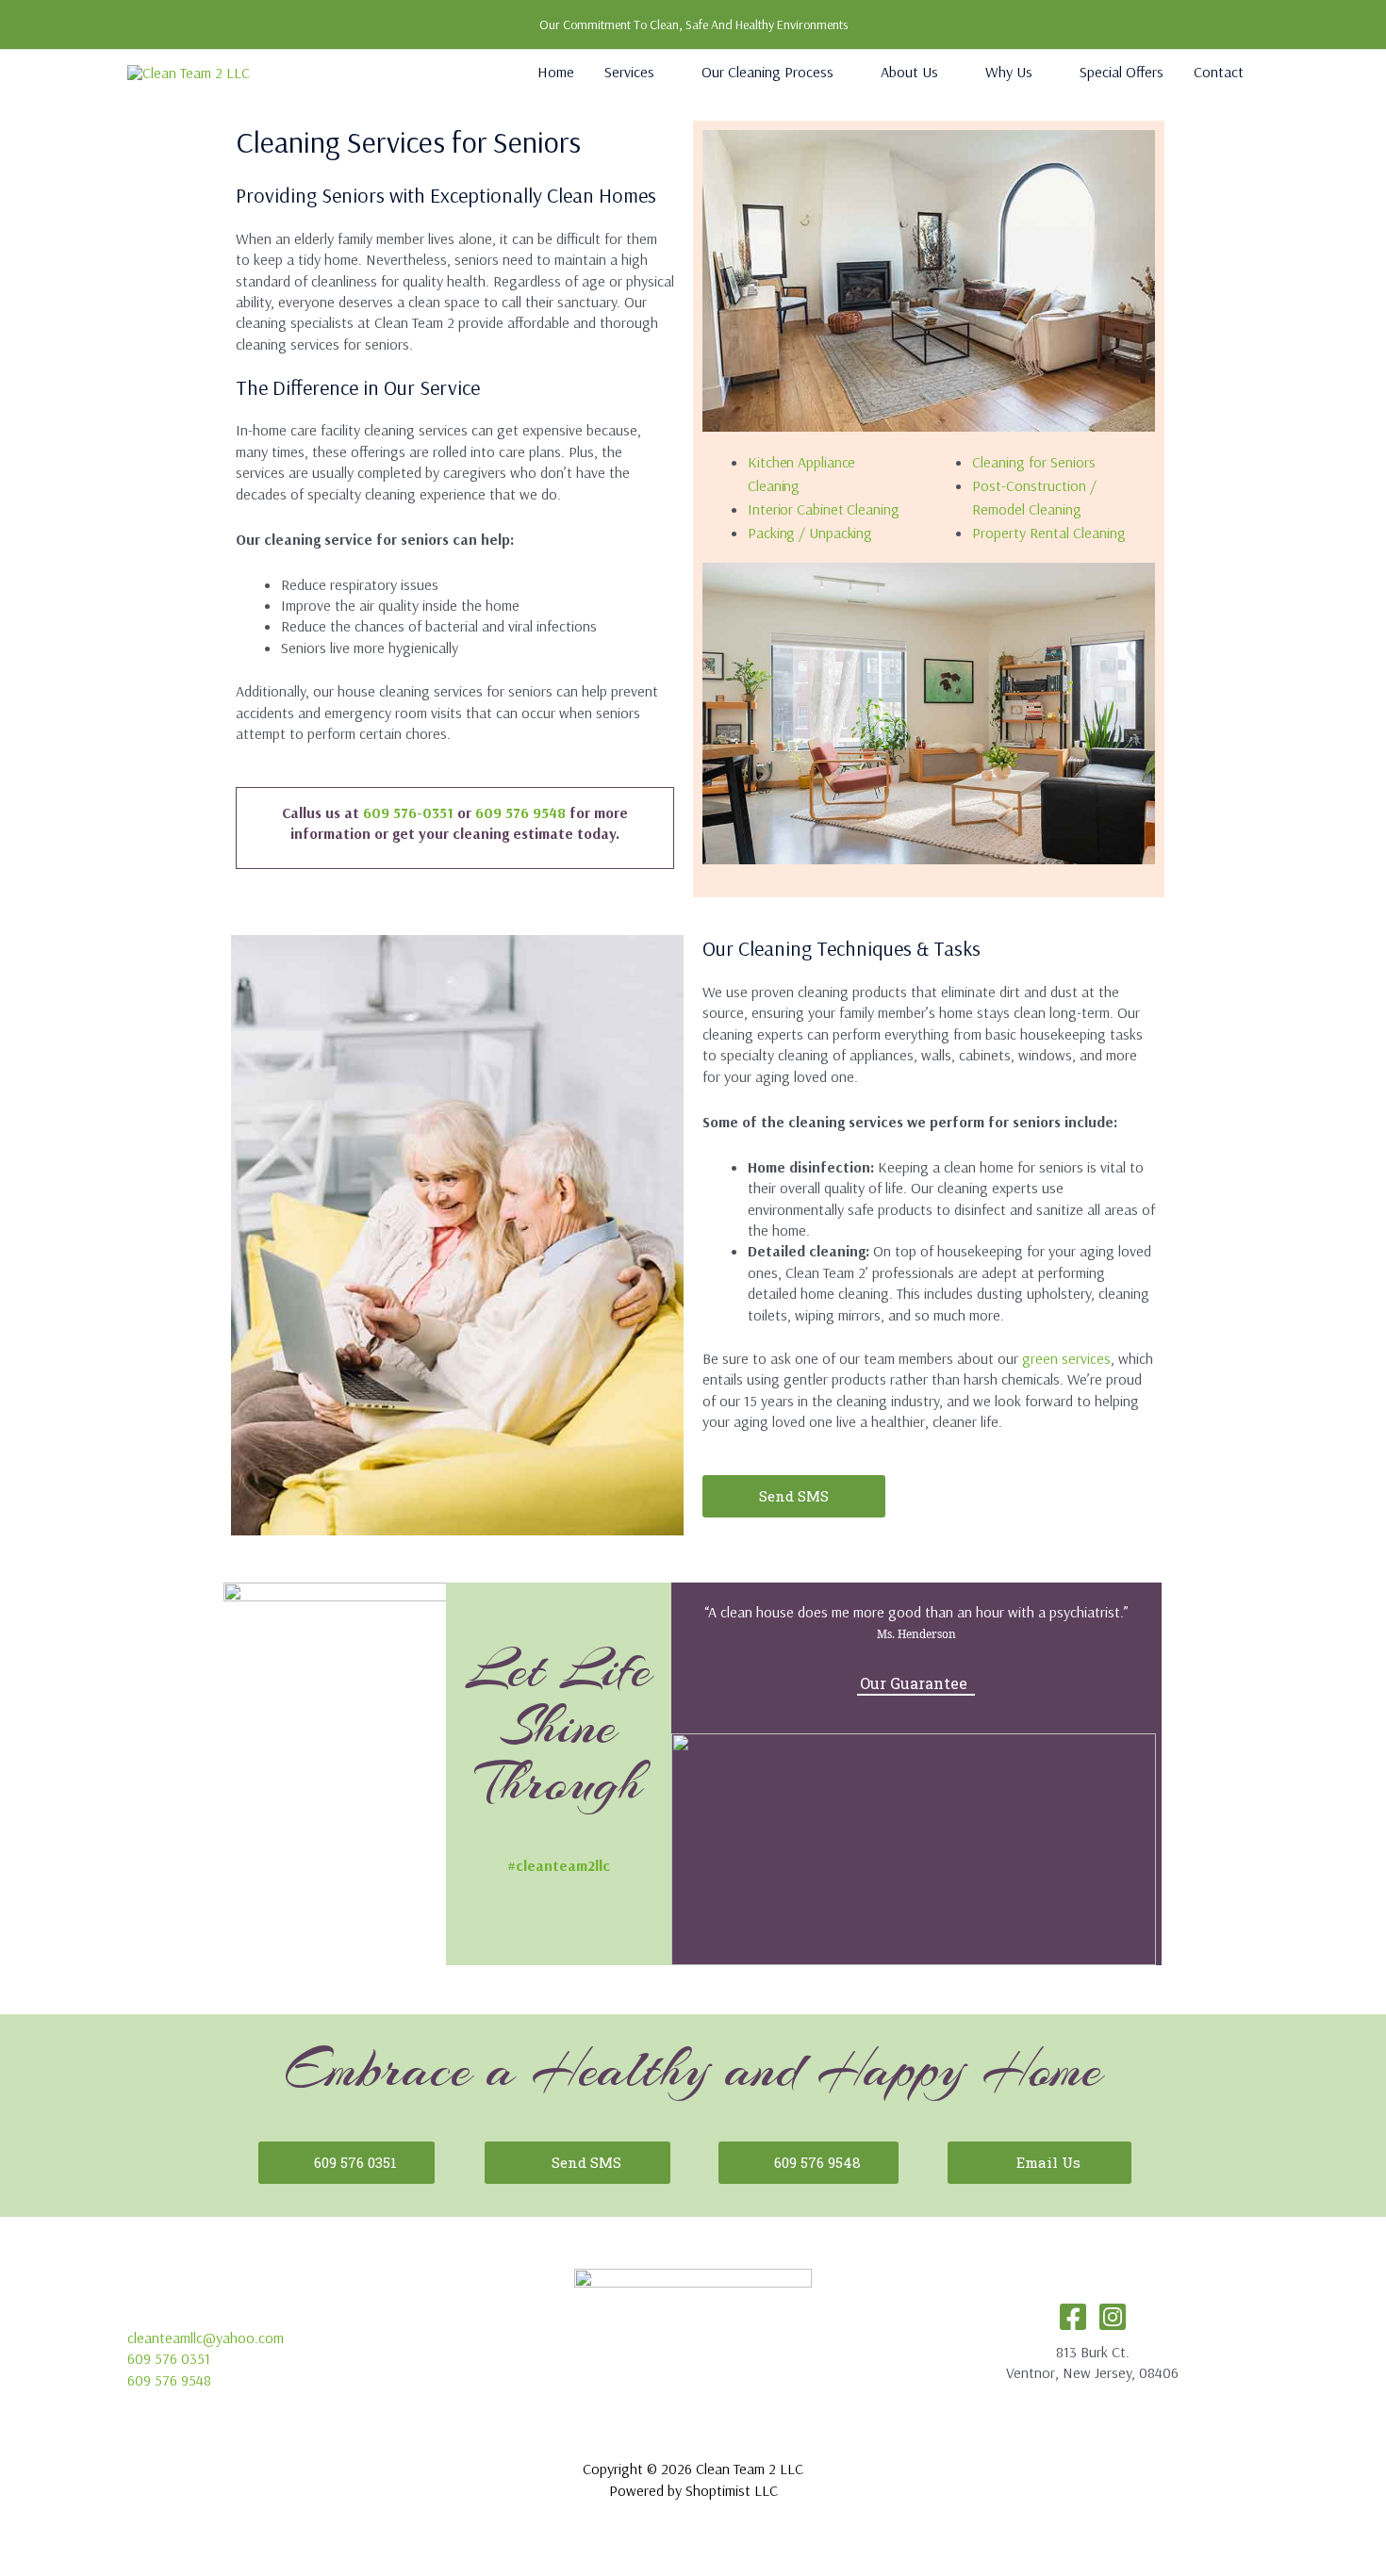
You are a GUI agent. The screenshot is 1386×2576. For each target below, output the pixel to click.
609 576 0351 (169, 2358)
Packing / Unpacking (810, 533)
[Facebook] (1073, 2317)
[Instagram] (1113, 2317)
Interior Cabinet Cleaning (824, 509)
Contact (1219, 72)
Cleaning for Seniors (1034, 462)
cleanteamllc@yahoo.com (206, 2338)
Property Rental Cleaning (1049, 533)
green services (1066, 1358)
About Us (909, 72)
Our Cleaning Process (767, 72)
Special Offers (1122, 72)
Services (629, 72)
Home (556, 72)
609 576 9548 (520, 812)
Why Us (1009, 72)
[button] (693, 25)
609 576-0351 (408, 812)
